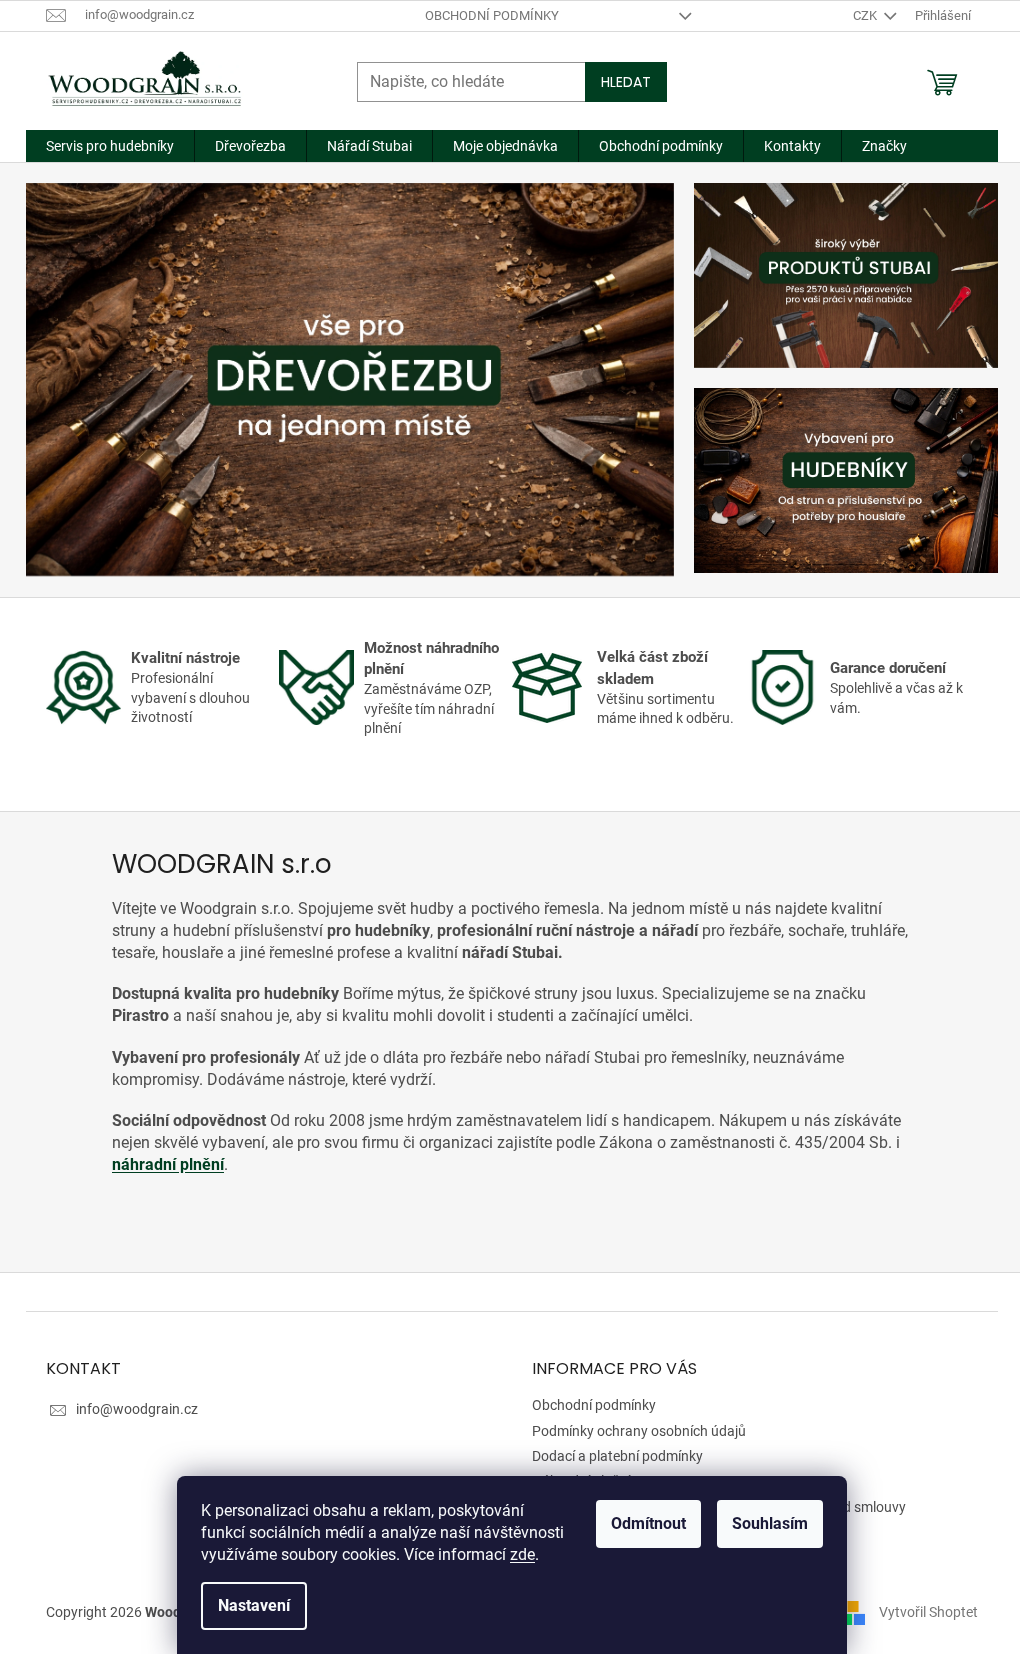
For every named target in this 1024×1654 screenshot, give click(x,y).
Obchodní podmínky (492, 15)
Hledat (626, 82)
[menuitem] (110, 146)
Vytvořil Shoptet (928, 1612)
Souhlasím (770, 1523)
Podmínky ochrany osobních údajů (639, 1431)
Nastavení (254, 1605)
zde (522, 1554)
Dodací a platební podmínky (617, 1456)
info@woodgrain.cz (137, 1409)
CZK (866, 15)
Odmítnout (648, 1523)
